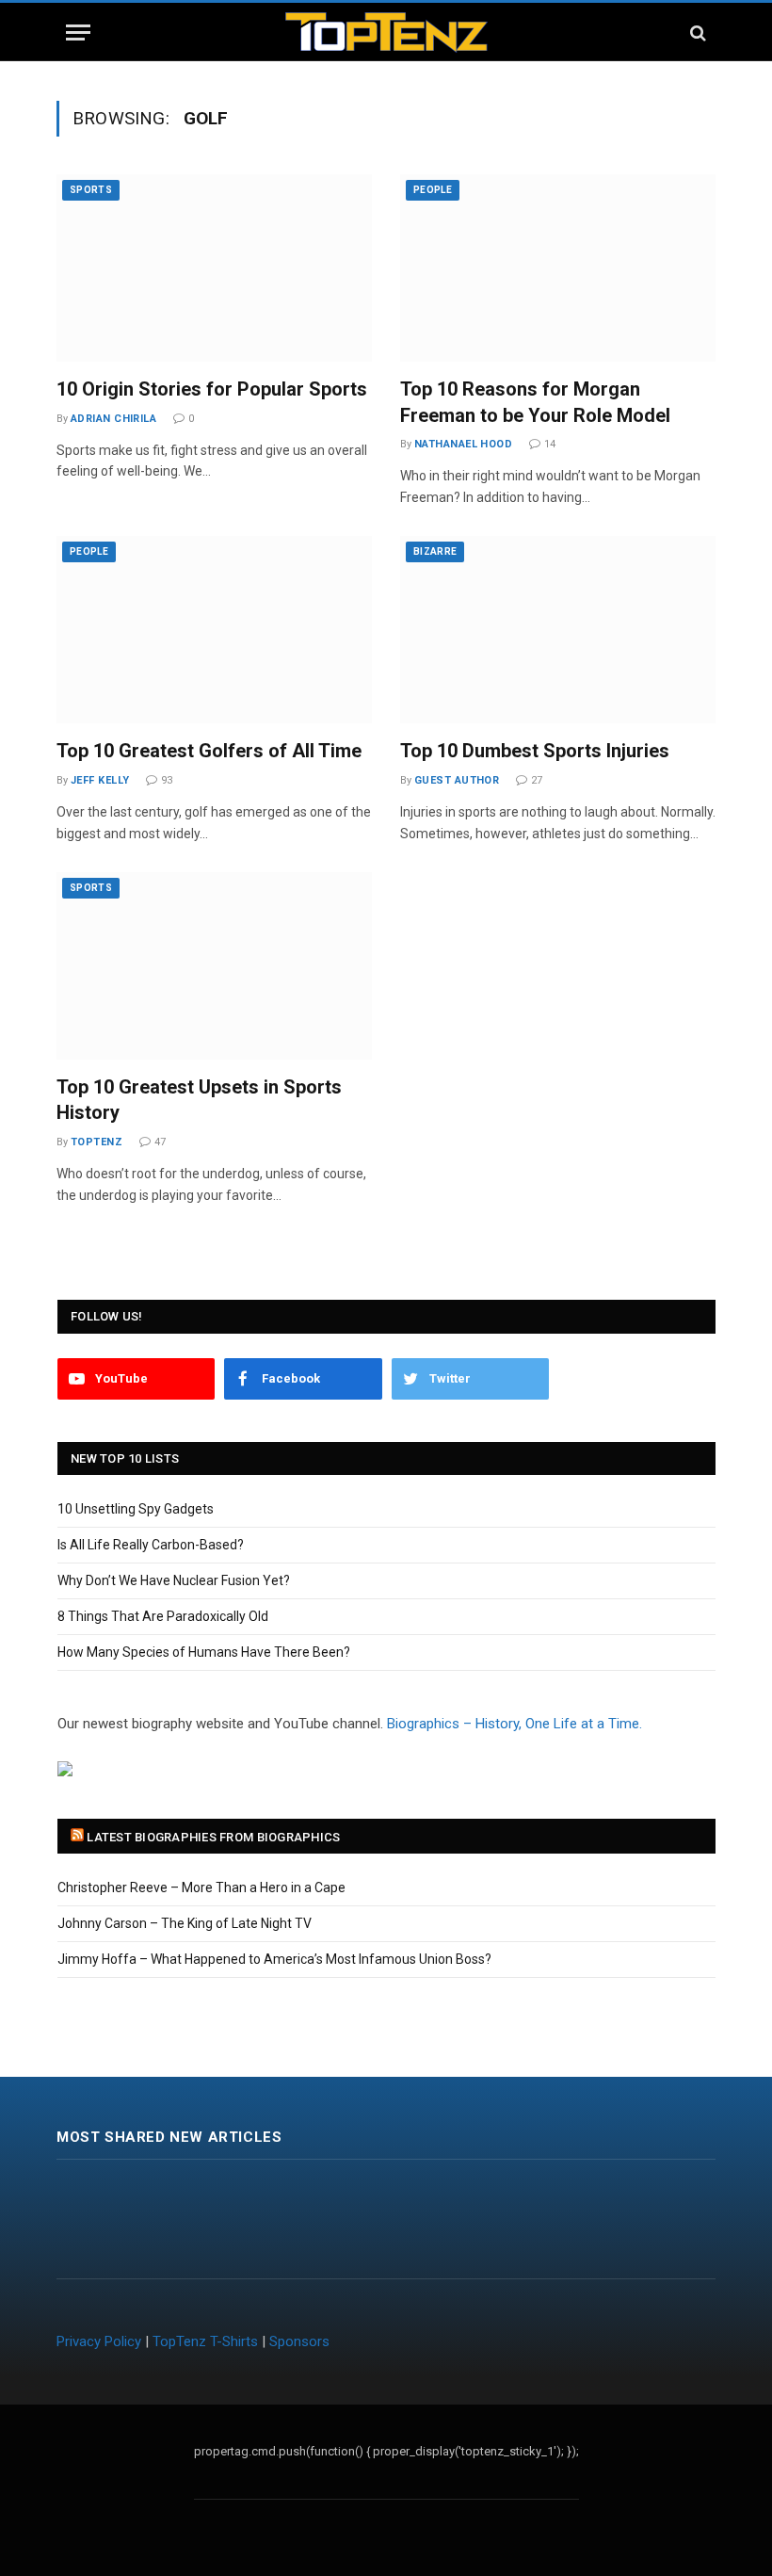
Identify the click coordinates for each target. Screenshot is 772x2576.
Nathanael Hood (463, 444)
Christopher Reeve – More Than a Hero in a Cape (201, 1887)
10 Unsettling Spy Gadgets (136, 1509)
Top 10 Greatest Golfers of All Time (209, 751)
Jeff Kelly (100, 780)
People (433, 190)
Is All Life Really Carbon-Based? (151, 1545)
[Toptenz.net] (386, 32)
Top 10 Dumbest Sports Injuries (535, 751)
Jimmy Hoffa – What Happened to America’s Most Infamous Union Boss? (274, 1959)
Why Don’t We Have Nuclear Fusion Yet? (174, 1580)
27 (537, 780)
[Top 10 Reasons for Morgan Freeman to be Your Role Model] (558, 268)
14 (550, 444)
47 (160, 1142)
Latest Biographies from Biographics (213, 1837)
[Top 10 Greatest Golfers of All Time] (214, 630)
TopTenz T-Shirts (205, 2341)
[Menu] (78, 32)
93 (167, 780)
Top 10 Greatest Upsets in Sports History (199, 1100)
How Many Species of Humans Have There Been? (204, 1652)
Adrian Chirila (113, 419)
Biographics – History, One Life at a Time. (515, 1724)
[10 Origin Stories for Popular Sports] (214, 268)
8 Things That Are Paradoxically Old (163, 1616)
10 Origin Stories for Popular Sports (212, 389)
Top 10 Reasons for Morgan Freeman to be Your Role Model (535, 402)
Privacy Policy (99, 2341)
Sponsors (299, 2341)
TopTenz (96, 1142)
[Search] (696, 32)
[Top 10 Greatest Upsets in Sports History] (214, 966)
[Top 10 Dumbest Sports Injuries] (558, 630)
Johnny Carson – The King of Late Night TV (185, 1923)
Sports (91, 190)
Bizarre (435, 551)
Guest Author (457, 780)
